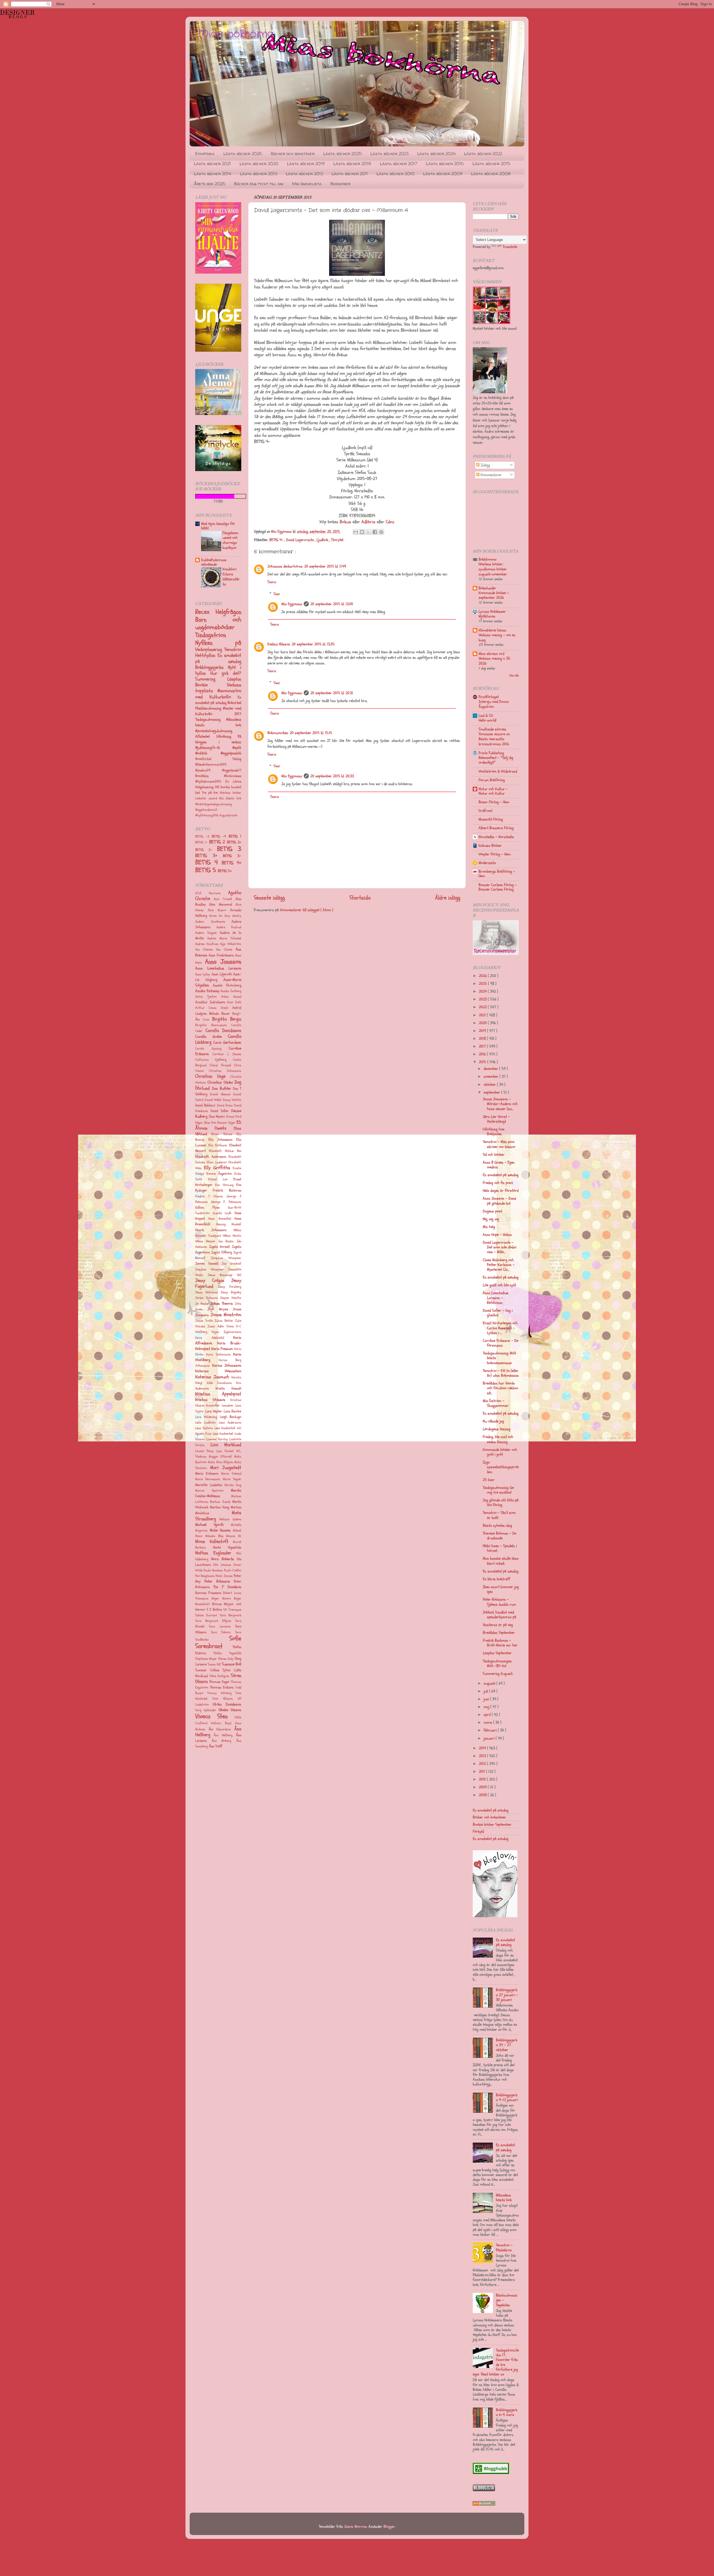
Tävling (237, 759)
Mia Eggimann (292, 604)
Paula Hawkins (213, 1570)
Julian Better (224, 1321)
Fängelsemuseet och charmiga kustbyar (231, 540)
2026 (483, 976)
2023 (483, 999)
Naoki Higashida (227, 1547)
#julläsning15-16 (214, 748)
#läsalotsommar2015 (211, 764)
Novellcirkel (214, 759)
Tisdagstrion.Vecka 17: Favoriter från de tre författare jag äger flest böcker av (496, 2362)
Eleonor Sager (226, 1123)
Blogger (389, 2526)
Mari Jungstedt (226, 1467)
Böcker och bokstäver (293, 154)
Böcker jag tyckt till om (259, 184)
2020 (483, 1023)
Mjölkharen (487, 616)
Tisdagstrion (211, 635)
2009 (483, 1787)
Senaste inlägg (269, 898)
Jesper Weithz (231, 1298)
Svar (277, 594)
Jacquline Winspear (226, 1258)
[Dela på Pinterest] (381, 532)
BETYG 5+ (225, 871)
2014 (483, 1748)
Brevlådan (210, 776)
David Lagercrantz (301, 540)
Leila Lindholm (206, 1423)
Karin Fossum (222, 1349)
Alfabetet (206, 736)
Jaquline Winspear (209, 1269)
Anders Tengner (206, 933)
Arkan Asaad (231, 997)
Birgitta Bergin (227, 1019)
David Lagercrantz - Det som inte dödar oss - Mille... (500, 1247)
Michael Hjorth (209, 1525)
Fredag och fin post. (498, 1183)
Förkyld (478, 1831)
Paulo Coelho (233, 1570)
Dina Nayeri (217, 1116)
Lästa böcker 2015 (491, 164)
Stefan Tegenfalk (227, 1653)
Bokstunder (487, 588)
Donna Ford (234, 1117)
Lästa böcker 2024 (436, 154)
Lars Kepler (214, 1411)
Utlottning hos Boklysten (494, 1132)
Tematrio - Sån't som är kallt (499, 1515)
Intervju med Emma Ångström (494, 704)
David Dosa (225, 1105)
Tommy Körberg (219, 1693)
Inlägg (485, 465)
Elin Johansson (220, 1140)
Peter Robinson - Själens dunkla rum (499, 1602)
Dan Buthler (222, 1088)
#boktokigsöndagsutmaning (214, 804)
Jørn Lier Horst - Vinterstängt (496, 1119)
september (492, 1092)
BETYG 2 (218, 842)
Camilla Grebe (208, 1037)
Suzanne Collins (207, 1670)
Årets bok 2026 (210, 184)
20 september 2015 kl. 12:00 (332, 604)
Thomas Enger (219, 1682)
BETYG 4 (208, 862)
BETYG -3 (203, 837)
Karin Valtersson (218, 1355)
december (491, 1069)
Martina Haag (219, 1507)
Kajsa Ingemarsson (226, 1332)
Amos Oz (216, 916)
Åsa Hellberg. (223, 1735)
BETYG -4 (220, 836)
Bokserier (340, 184)
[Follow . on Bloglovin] (495, 1916)
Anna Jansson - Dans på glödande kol (500, 1201)
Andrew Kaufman (207, 944)
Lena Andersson (230, 1423)
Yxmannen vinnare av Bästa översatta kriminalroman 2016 (494, 739)
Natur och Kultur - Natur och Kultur (493, 791)
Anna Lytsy (203, 974)
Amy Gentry (233, 916)
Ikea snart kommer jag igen (501, 1589)
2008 (483, 1795)
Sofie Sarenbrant (218, 1642)
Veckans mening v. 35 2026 (495, 661)
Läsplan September (497, 1653)
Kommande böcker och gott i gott (500, 1452)
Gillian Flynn (207, 1207)
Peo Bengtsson (205, 1576)
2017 (483, 1046)
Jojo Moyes (218, 1309)
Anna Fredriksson (221, 955)
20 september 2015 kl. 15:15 (311, 733)
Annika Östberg (231, 991)
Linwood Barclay (217, 1439)
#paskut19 (209, 770)
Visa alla (514, 675)
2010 (483, 1779)
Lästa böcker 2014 (213, 174)
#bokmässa (233, 776)
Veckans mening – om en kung (497, 637)
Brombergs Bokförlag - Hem (497, 874)
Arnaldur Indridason (210, 1002)
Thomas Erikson (222, 1687)
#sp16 (237, 748)
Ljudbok (323, 540)
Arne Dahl (234, 1002)
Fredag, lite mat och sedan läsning (498, 1439)
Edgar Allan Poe (206, 1123)
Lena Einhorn (204, 1428)
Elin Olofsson (218, 1145)
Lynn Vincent (225, 1451)
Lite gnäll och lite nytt (499, 1285)
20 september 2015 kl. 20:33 (332, 776)
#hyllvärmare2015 (210, 782)
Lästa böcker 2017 (399, 164)
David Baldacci (205, 1105)
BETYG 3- (232, 856)
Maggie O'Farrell (220, 1457)
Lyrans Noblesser (492, 612)
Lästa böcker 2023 (389, 154)
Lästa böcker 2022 (483, 154)
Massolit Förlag (491, 819)
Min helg (489, 1227)
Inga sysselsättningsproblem (501, 1467)
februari (491, 1730)
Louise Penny (204, 1451)
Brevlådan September (499, 1633)
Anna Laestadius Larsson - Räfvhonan (496, 1298)
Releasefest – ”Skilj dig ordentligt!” (496, 760)
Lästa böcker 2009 (443, 174)
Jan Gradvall (231, 1264)
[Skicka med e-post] (356, 532)
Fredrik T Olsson (209, 1196)
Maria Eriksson (207, 1473)
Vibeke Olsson (230, 1710)
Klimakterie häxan (492, 630)
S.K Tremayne (232, 1610)
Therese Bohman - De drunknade (500, 1536)
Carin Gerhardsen (227, 1042)
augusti (490, 1683)
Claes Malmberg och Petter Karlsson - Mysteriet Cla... (499, 1265)
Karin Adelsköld (210, 1338)
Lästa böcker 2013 (259, 174)
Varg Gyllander (206, 1710)
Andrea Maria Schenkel (224, 938)
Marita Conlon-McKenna (218, 1493)
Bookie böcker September (492, 1824)
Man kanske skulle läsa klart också (501, 1561)
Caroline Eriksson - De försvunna (500, 1343)
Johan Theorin (222, 1303)
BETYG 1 (235, 836)
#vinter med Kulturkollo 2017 (218, 711)
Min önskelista (307, 184)
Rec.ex (205, 612)
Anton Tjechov (206, 997)
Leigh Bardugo (231, 1417)
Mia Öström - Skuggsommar (496, 1403)
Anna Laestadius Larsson (218, 968)
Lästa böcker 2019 (306, 164)
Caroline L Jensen (227, 1054)
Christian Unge (210, 1076)
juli (486, 1691)
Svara (272, 582)
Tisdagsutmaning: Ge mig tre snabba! (498, 1490)
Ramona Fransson (208, 1593)
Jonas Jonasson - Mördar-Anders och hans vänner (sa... (500, 1104)
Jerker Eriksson (207, 1298)
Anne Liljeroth (222, 974)
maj (487, 1707)
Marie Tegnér (232, 1479)
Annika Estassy (207, 991)
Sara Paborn (221, 1632)
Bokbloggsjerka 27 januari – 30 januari (507, 1995)
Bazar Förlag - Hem (494, 802)
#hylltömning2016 (207, 815)
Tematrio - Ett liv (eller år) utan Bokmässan (501, 1373)
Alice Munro (217, 910)
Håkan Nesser (205, 1241)
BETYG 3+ (209, 856)
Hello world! (488, 720)
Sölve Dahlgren (219, 1676)
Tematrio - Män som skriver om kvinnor (499, 1144)
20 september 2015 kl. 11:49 (325, 566)
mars (488, 1722)
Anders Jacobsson (210, 922)
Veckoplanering (210, 649)
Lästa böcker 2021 (212, 164)
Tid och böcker (494, 1155)
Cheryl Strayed (220, 1065)
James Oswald (207, 1263)
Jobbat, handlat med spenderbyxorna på (500, 1615)
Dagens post (492, 1211)
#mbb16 (208, 753)
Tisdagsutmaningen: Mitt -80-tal (497, 1663)
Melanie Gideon (230, 1519)
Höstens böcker (231, 793)
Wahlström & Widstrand (498, 771)
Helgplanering (205, 787)
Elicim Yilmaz (222, 1134)
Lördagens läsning (497, 1429)
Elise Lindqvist (217, 1162)
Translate (510, 247)
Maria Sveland (231, 1474)
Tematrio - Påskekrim (504, 2247)
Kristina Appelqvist (218, 1394)
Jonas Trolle (204, 1321)
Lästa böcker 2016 (445, 164)
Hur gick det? (226, 673)
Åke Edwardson (220, 1729)
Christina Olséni (220, 1082)
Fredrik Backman (227, 1190)
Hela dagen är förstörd (501, 1191)
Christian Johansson (225, 1071)
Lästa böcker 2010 (395, 174)
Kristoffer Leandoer (220, 1406)
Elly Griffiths (217, 1168)
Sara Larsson (220, 1626)
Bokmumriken (278, 733)
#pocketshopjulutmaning (214, 731)
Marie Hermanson (208, 1479)
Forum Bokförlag (492, 780)
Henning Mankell (229, 1224)
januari (490, 1738)
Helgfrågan (228, 612)
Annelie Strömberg (227, 985)
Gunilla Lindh (222, 1213)
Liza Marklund (226, 1445)
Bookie (211, 685)
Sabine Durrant (206, 1615)
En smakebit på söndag (218, 700)
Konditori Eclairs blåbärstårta (231, 577)
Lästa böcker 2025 (342, 154)
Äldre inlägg (448, 898)
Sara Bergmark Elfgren (213, 1621)
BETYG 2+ (234, 842)
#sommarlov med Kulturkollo (218, 694)
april (488, 1715)
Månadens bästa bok (218, 722)
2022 (483, 1007)
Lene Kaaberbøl (223, 1434)
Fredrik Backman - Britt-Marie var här (500, 1643)
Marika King (233, 1485)
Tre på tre (211, 793)
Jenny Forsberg (230, 1287)
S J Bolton (214, 1610)
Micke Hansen (220, 1530)
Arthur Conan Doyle (212, 1008)
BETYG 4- (277, 540)
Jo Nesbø (202, 1304)
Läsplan (234, 679)
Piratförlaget (489, 697)
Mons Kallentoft (212, 1541)
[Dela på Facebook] (375, 532)
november (492, 1076)
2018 (483, 1039)
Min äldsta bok (230, 798)
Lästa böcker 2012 (304, 174)
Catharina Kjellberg (211, 1060)
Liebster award (207, 798)
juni (487, 1699)
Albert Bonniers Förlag (496, 828)
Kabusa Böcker (490, 846)
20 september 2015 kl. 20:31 (332, 693)
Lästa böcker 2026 (243, 154)
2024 (483, 991)
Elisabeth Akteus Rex (225, 1151)
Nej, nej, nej (491, 1219)
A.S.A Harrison (208, 893)
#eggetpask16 (231, 753)
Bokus (345, 522)
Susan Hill (214, 1664)
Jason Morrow (355, 2526)
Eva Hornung (224, 1185)
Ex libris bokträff (496, 1579)
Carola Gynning (208, 1049)
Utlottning (227, 736)
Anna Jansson (223, 962)
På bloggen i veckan (218, 739)
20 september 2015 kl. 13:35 (313, 644)
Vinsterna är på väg (498, 1625)
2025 (483, 984)
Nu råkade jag (493, 1421)
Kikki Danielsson (219, 1383)
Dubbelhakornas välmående (214, 562)
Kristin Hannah (228, 1388)
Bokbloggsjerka (212, 667)
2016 (483, 1054)
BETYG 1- (202, 842)
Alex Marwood (220, 905)
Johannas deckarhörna (285, 566)
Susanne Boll (232, 1664)
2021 (483, 1015)
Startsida (205, 154)
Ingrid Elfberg (222, 1252)
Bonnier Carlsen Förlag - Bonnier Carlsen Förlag (498, 887)
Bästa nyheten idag (497, 1525)
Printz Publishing (491, 753)
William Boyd (221, 1723)
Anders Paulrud (229, 927)
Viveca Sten (211, 1716)
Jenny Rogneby (231, 1292)
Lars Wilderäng (206, 1417)
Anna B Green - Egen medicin (499, 1165)
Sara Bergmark (231, 1615)
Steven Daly (226, 1659)
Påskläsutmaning (209, 708)
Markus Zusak (220, 1502)
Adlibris (368, 522)
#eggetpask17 (232, 770)
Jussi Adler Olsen (221, 1326)
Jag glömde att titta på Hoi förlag (501, 1502)
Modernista (487, 863)
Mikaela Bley (214, 1536)
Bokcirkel (234, 703)
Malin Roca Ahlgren (221, 1462)
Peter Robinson (217, 1581)
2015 (483, 1062)
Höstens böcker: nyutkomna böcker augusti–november (493, 569)
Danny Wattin (232, 1100)
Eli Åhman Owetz (218, 1125)
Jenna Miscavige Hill (225, 1275)
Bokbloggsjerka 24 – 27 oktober (507, 2045)
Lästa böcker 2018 (352, 164)
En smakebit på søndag (218, 658)
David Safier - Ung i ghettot (498, 1313)
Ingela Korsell (220, 1247)
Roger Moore (221, 1599)
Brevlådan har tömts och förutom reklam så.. (500, 1388)
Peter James (224, 1576)
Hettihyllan (206, 655)
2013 (483, 1756)
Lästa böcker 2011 (350, 174)
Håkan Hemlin (232, 1236)
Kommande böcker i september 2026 (494, 595)
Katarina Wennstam (218, 1371)
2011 (483, 1771)
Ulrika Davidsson (227, 1704)
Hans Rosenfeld (219, 1219)
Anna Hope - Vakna (497, 1235)
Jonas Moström (226, 1315)
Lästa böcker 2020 (259, 164)
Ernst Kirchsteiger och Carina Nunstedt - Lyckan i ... (500, 1328)
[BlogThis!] (362, 532)
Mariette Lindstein (209, 1485)
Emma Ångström (219, 1174)
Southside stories (492, 729)
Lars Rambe (233, 1411)
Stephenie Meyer (206, 1659)
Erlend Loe (218, 1179)
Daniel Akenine (220, 1094)
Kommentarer (491, 475)
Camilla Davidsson (223, 1030)
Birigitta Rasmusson (211, 1025)
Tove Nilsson (222, 1699)
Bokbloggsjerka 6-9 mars (507, 2412)
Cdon (390, 522)
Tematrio (233, 649)
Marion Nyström (209, 1491)
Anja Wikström (231, 944)
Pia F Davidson (227, 1587)
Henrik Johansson (211, 1230)
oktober (490, 1085)
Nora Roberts (222, 1559)
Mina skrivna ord (491, 654)
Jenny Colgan (210, 1280)
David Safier (220, 1111)
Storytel (337, 540)
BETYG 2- (206, 850)
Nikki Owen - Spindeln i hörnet (500, 1548)
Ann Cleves (224, 950)
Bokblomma (488, 559)
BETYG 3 (229, 849)
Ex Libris (233, 782)
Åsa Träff (215, 1746)
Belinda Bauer (219, 1014)
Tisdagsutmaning (211, 719)
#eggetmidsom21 (206, 810)
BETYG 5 (207, 870)
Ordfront (485, 811)
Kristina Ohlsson (210, 1400)
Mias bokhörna (236, 34)
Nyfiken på (218, 643)
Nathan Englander (213, 1553)
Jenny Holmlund (206, 1292)
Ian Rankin (226, 1241)
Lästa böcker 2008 (491, 174)
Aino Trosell (223, 899)
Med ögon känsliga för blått (218, 526)
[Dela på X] (368, 532)
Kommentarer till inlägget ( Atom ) (307, 910)
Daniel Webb (213, 1100)
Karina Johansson (227, 1365)
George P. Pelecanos (226, 1202)
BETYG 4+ (231, 863)
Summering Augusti (498, 1674)
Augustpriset (228, 815)
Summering (211, 679)
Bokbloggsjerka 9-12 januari (507, 2097)
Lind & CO (486, 716)
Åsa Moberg (222, 1741)
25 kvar (489, 1480)
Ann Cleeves (204, 950)
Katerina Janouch (212, 1377)
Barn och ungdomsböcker (218, 624)
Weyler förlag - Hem (495, 854)
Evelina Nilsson (279, 644)
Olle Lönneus (222, 1565)
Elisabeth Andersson (211, 1157)
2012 (483, 1764)
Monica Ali (234, 1536)
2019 (483, 1031)
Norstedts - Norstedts (496, 837)
